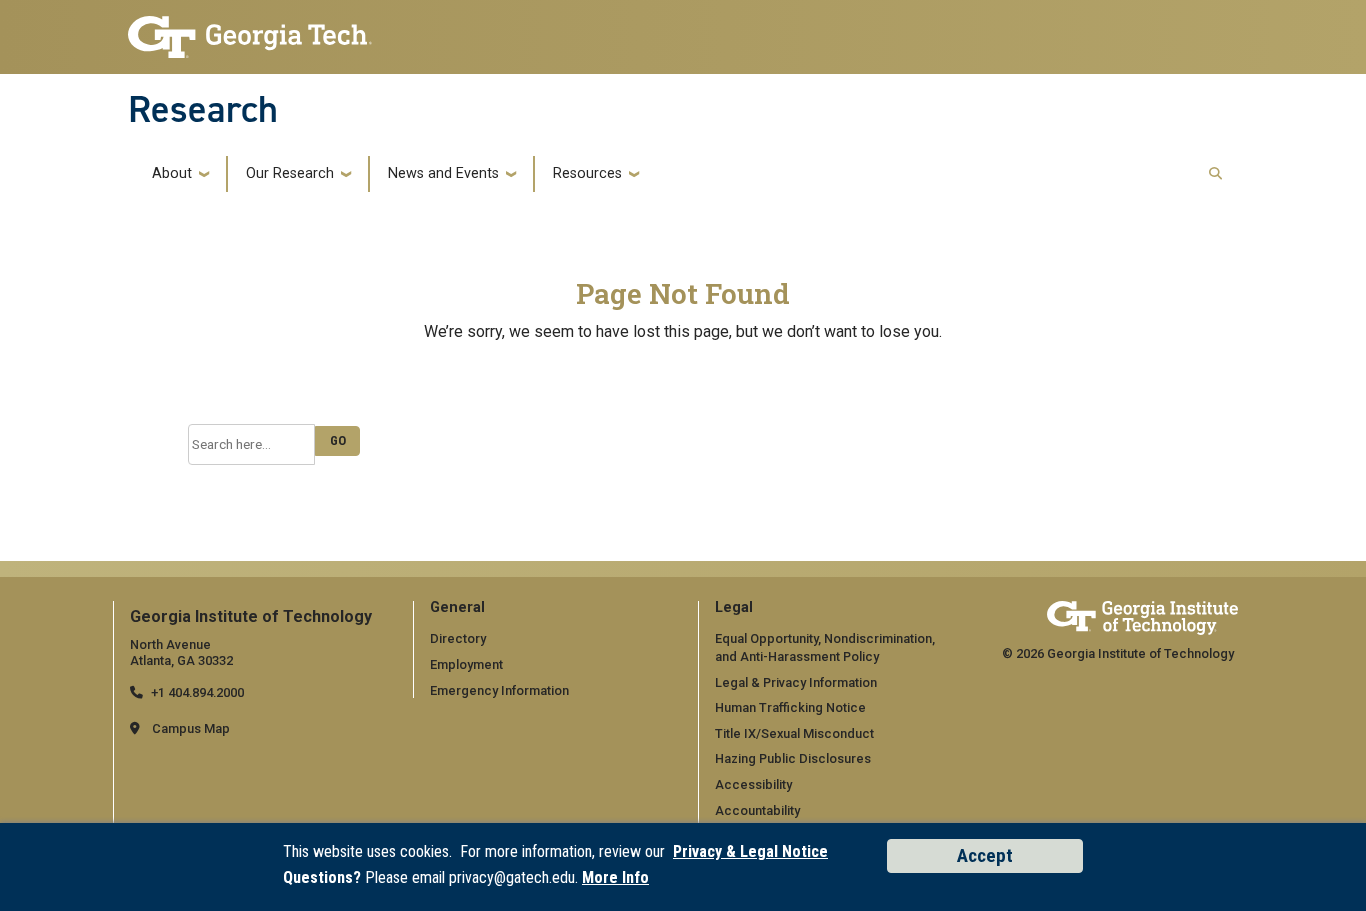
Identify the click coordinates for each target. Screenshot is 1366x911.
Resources (587, 174)
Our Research (290, 174)
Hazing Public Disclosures (793, 758)
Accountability (757, 810)
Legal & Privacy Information (796, 682)
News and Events (443, 174)
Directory (458, 638)
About (172, 174)
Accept (985, 855)
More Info (615, 877)
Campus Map (191, 728)
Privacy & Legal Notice (750, 851)
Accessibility (753, 784)
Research (203, 109)
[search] (1215, 174)
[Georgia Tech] (1142, 617)
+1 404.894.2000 (197, 692)
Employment (466, 664)
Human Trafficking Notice (790, 707)
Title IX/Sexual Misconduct (794, 733)
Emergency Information (499, 690)
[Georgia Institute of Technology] (250, 31)
